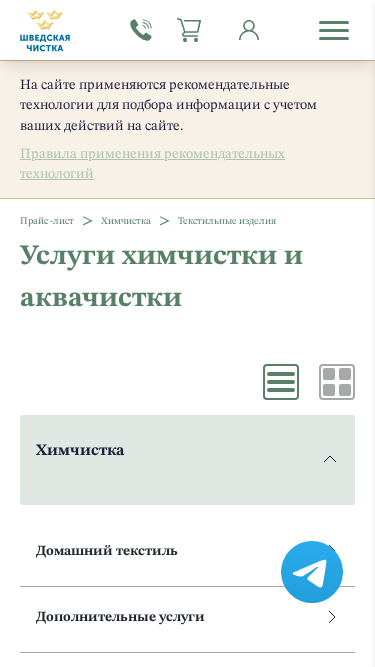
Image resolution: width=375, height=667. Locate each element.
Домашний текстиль (107, 551)
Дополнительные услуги (120, 617)
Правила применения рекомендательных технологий (152, 164)
